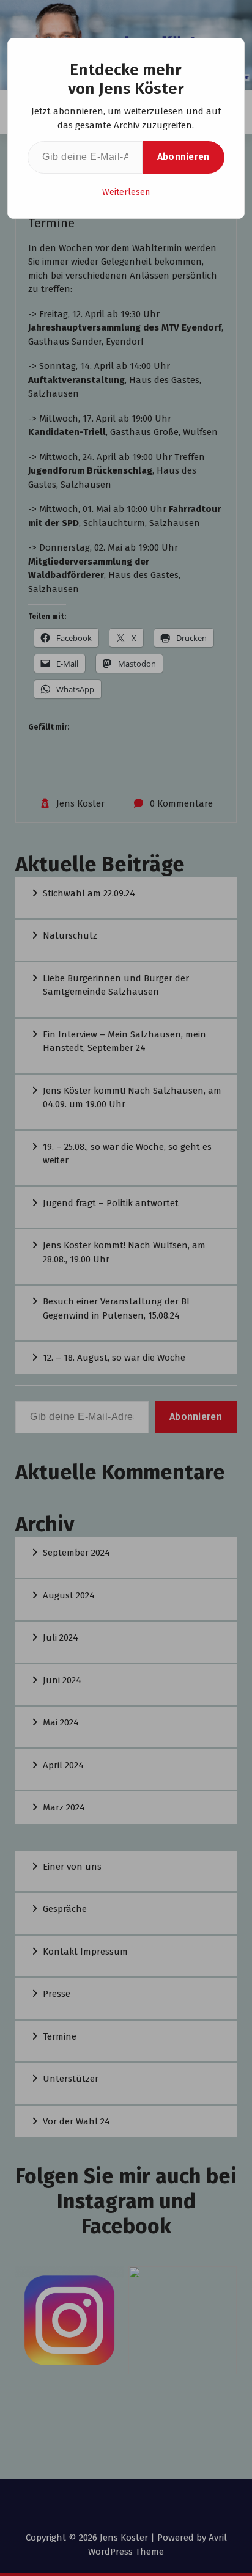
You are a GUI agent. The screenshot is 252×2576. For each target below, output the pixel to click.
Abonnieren (183, 157)
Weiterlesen (126, 192)
